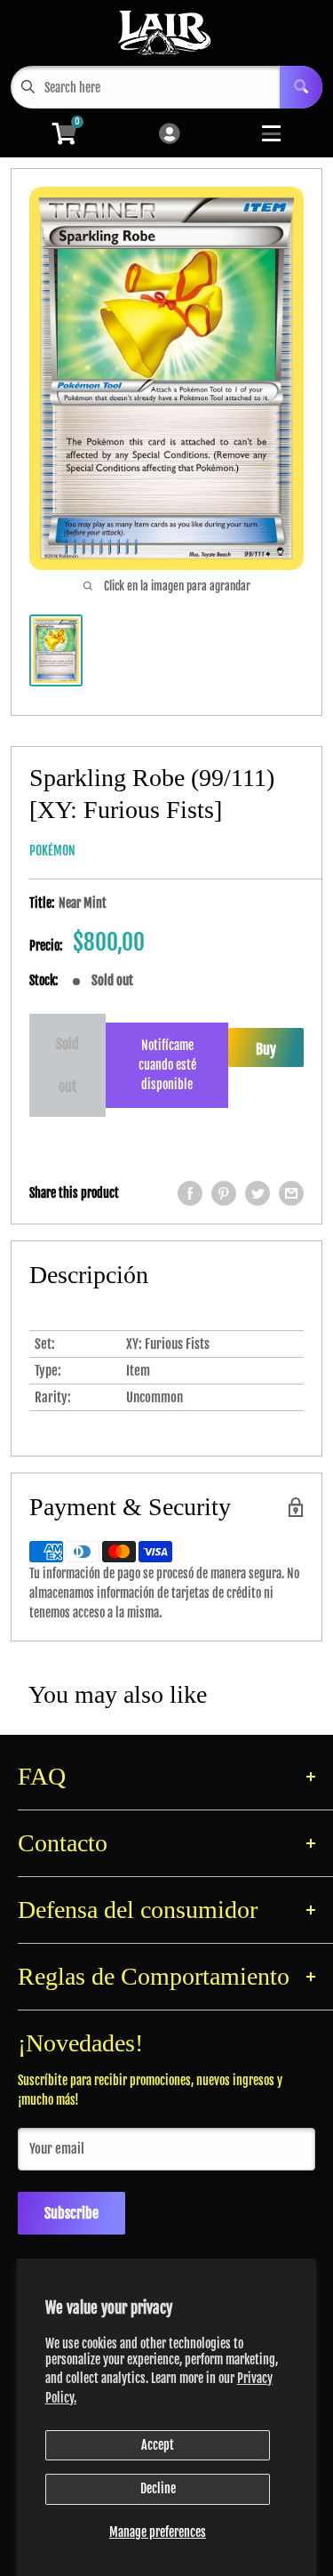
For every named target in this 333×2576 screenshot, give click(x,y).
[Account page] (169, 135)
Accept (158, 2445)
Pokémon (52, 851)
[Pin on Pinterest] (224, 1193)
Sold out (67, 1065)
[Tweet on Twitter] (258, 1193)
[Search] (301, 87)
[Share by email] (291, 1193)
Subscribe (71, 2213)
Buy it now (266, 1054)
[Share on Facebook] (190, 1193)
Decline (158, 2488)
